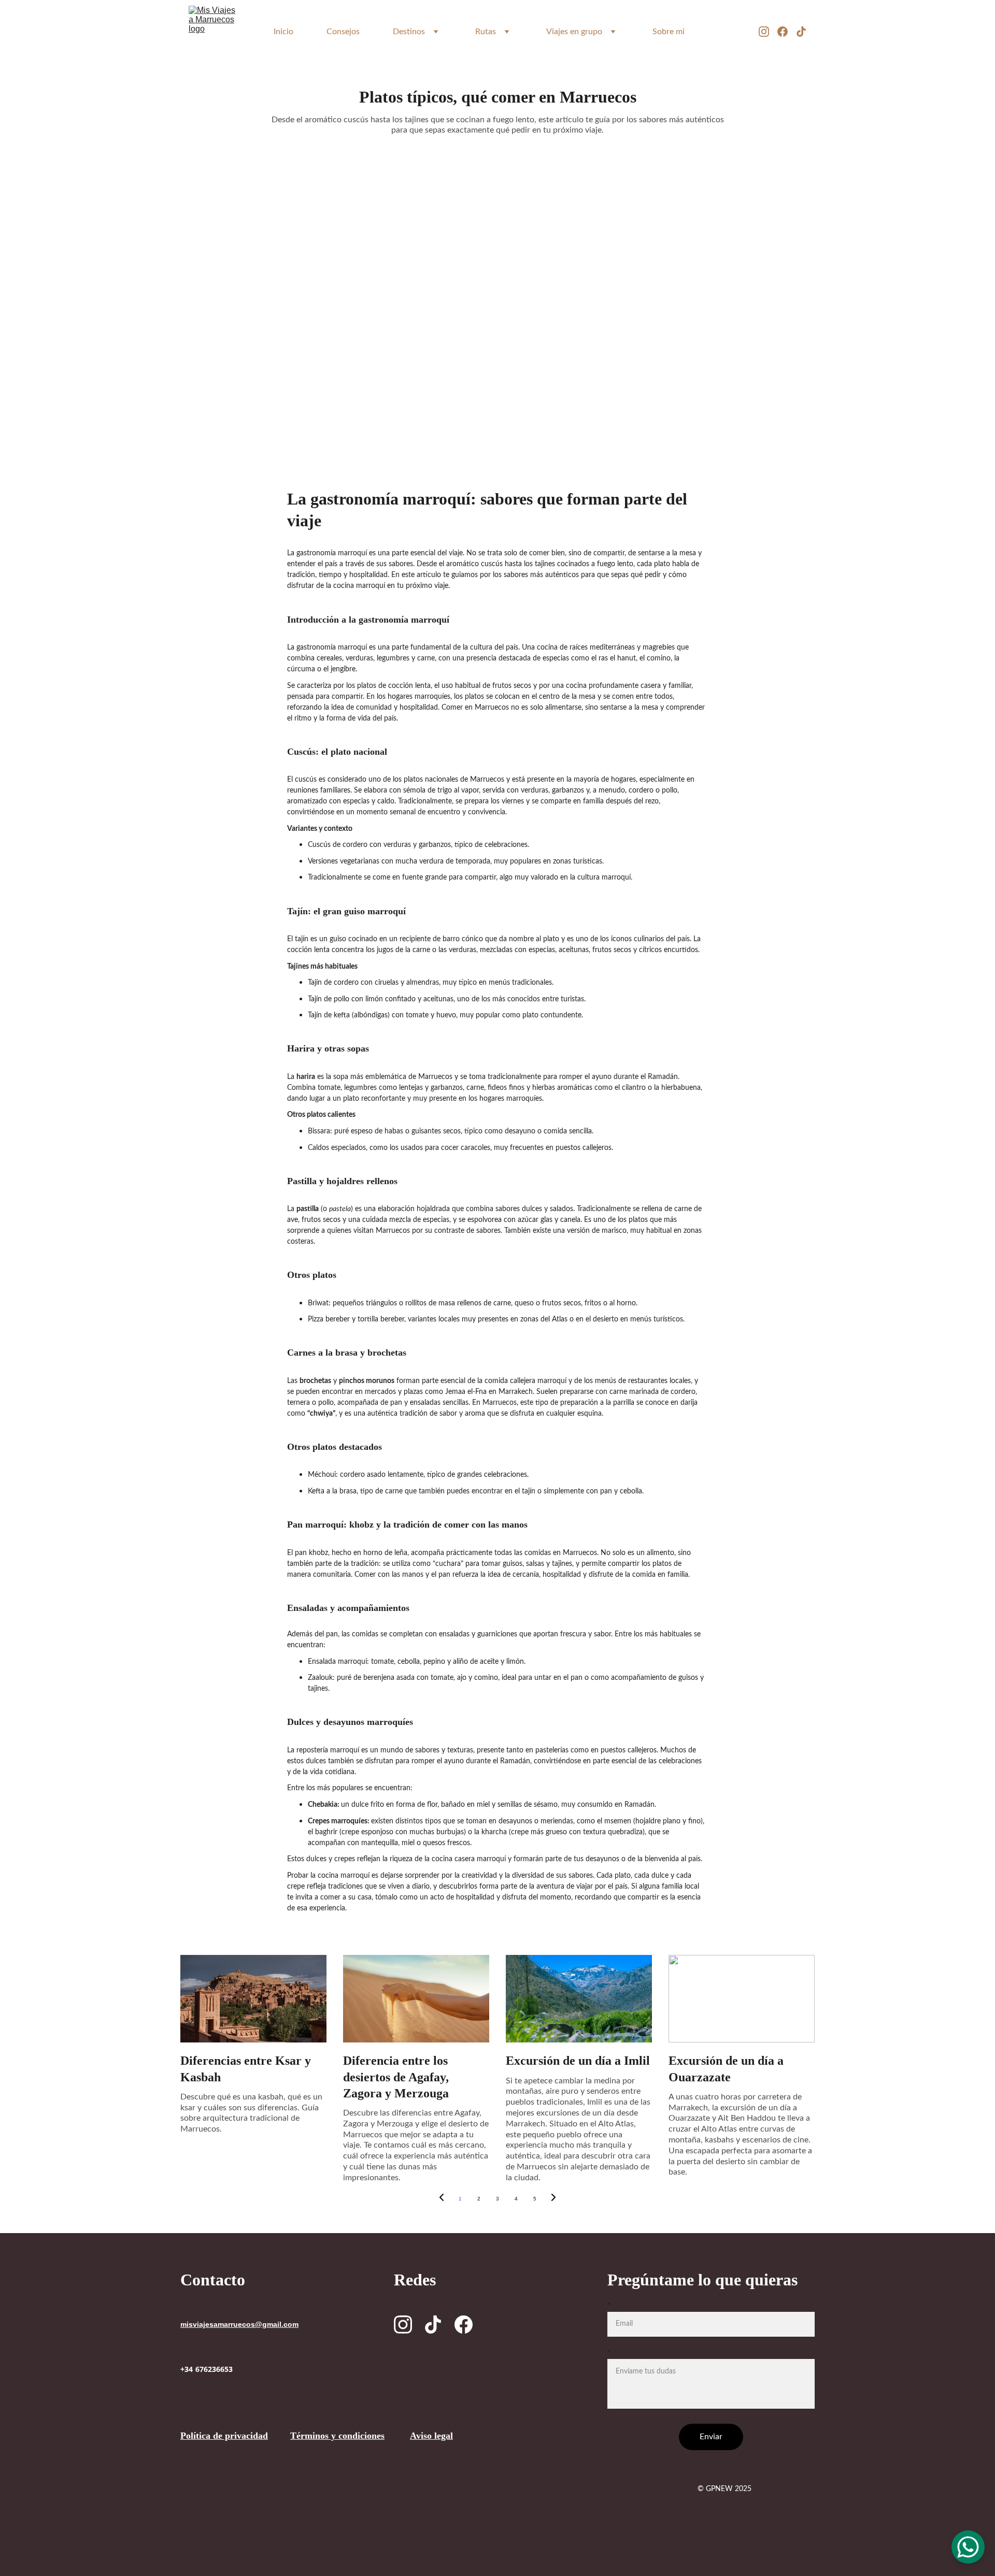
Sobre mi (669, 32)
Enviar (711, 2437)
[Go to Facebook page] (787, 32)
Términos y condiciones (337, 2436)
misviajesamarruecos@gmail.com (239, 2325)
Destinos (409, 32)
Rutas (486, 32)
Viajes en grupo (574, 32)
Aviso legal (431, 2436)
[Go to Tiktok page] (801, 32)
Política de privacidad (224, 2436)
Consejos (343, 32)
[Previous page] (442, 2199)
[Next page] (553, 2199)
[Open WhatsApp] (968, 2547)
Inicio (283, 32)
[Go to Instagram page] (768, 32)
